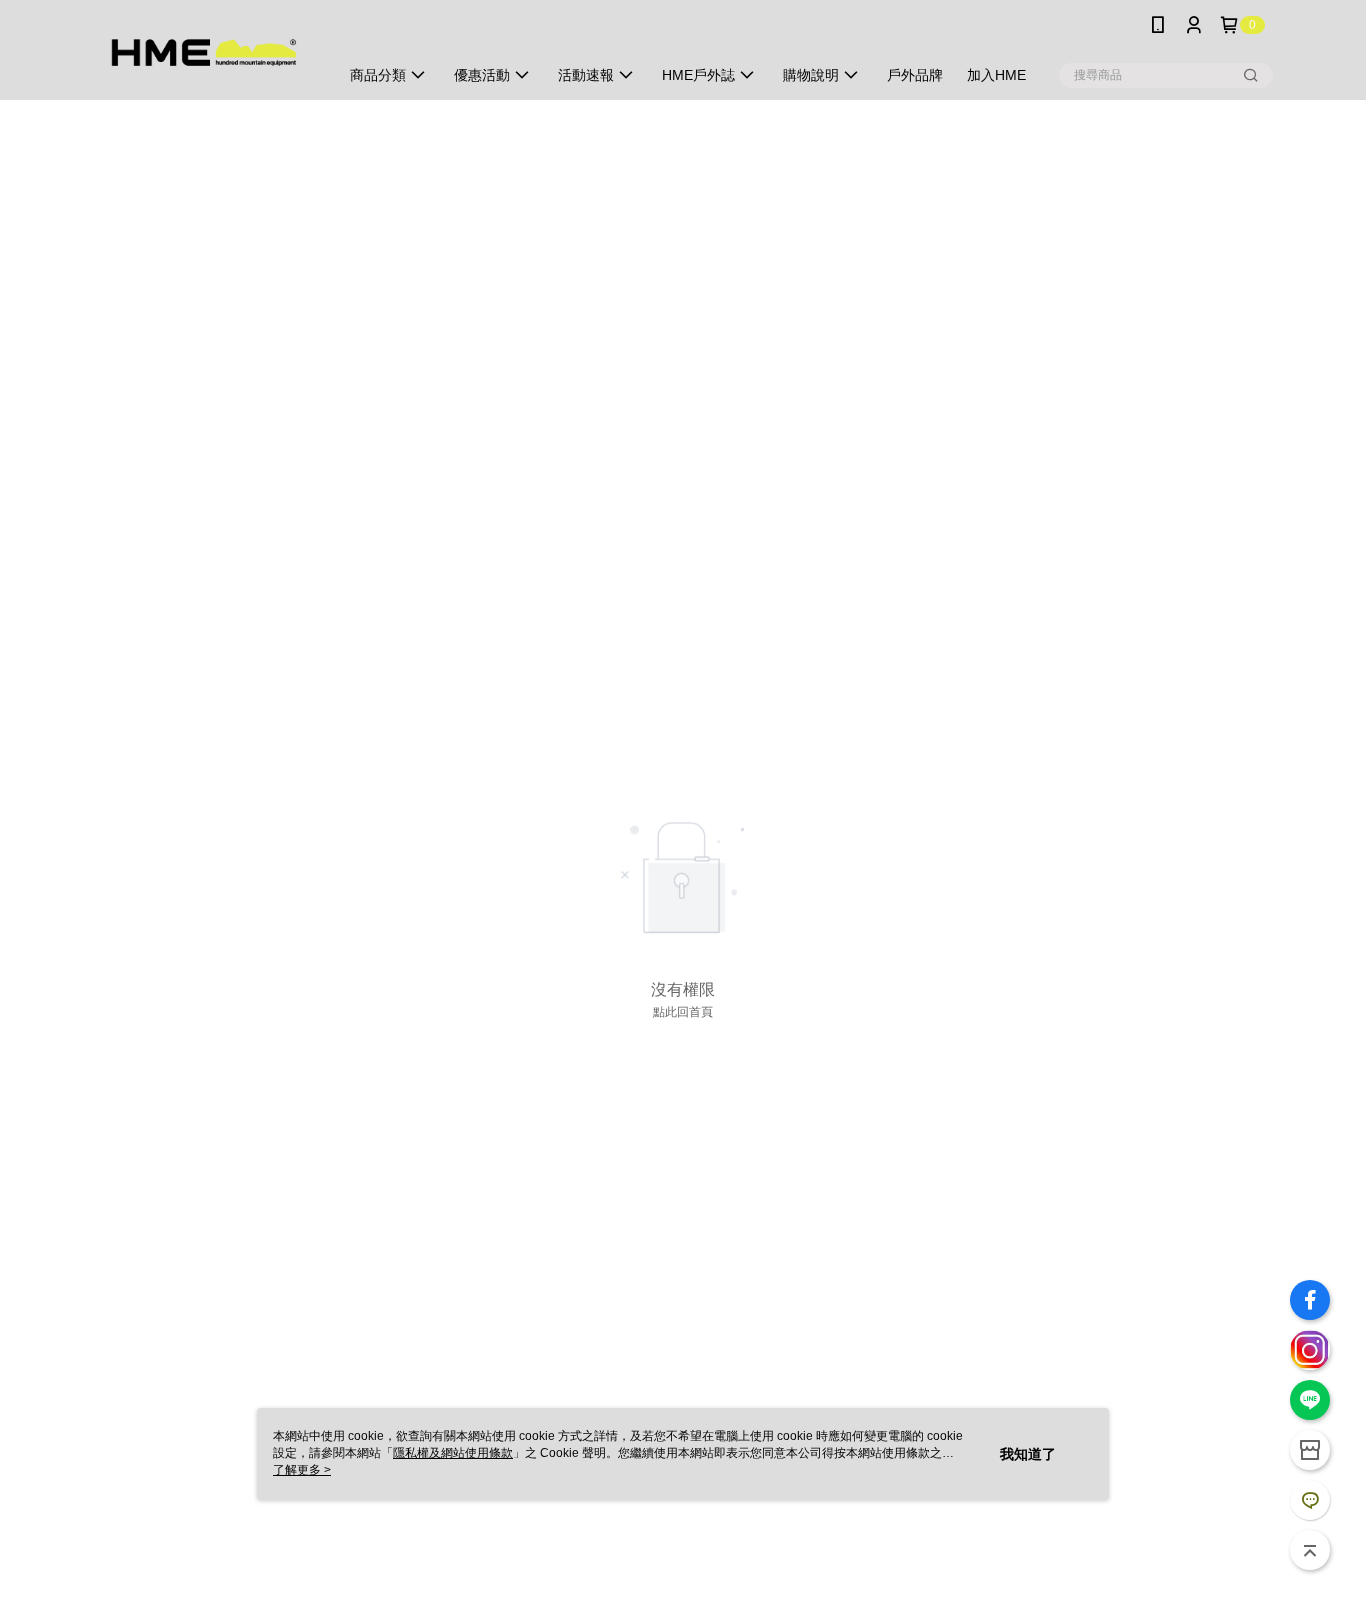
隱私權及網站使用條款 (453, 1453)
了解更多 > (302, 1470)
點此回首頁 (683, 1012)
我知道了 (1028, 1454)
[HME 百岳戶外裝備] (204, 52)
